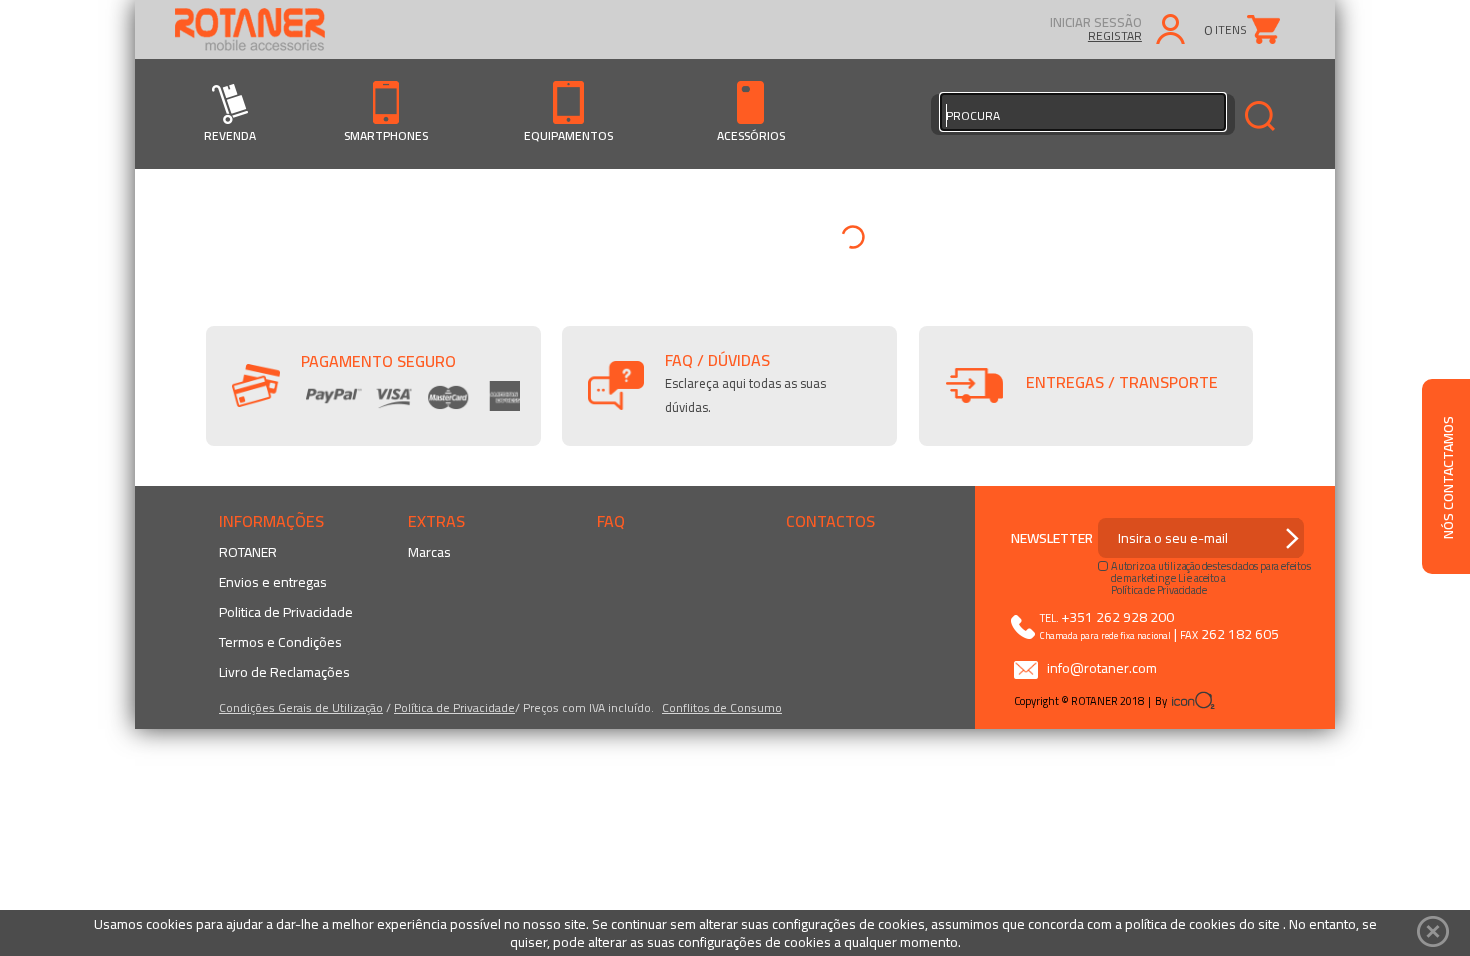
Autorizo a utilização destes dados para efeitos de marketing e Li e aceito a (1211, 572)
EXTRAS (436, 521)
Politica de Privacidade (286, 612)
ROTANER (248, 552)
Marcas (429, 552)
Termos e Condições (280, 642)
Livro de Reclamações (284, 672)
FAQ (611, 521)
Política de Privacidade (454, 707)
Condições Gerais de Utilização (301, 707)
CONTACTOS (830, 521)
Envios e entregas (273, 582)
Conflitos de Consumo (722, 707)
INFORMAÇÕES (271, 521)
